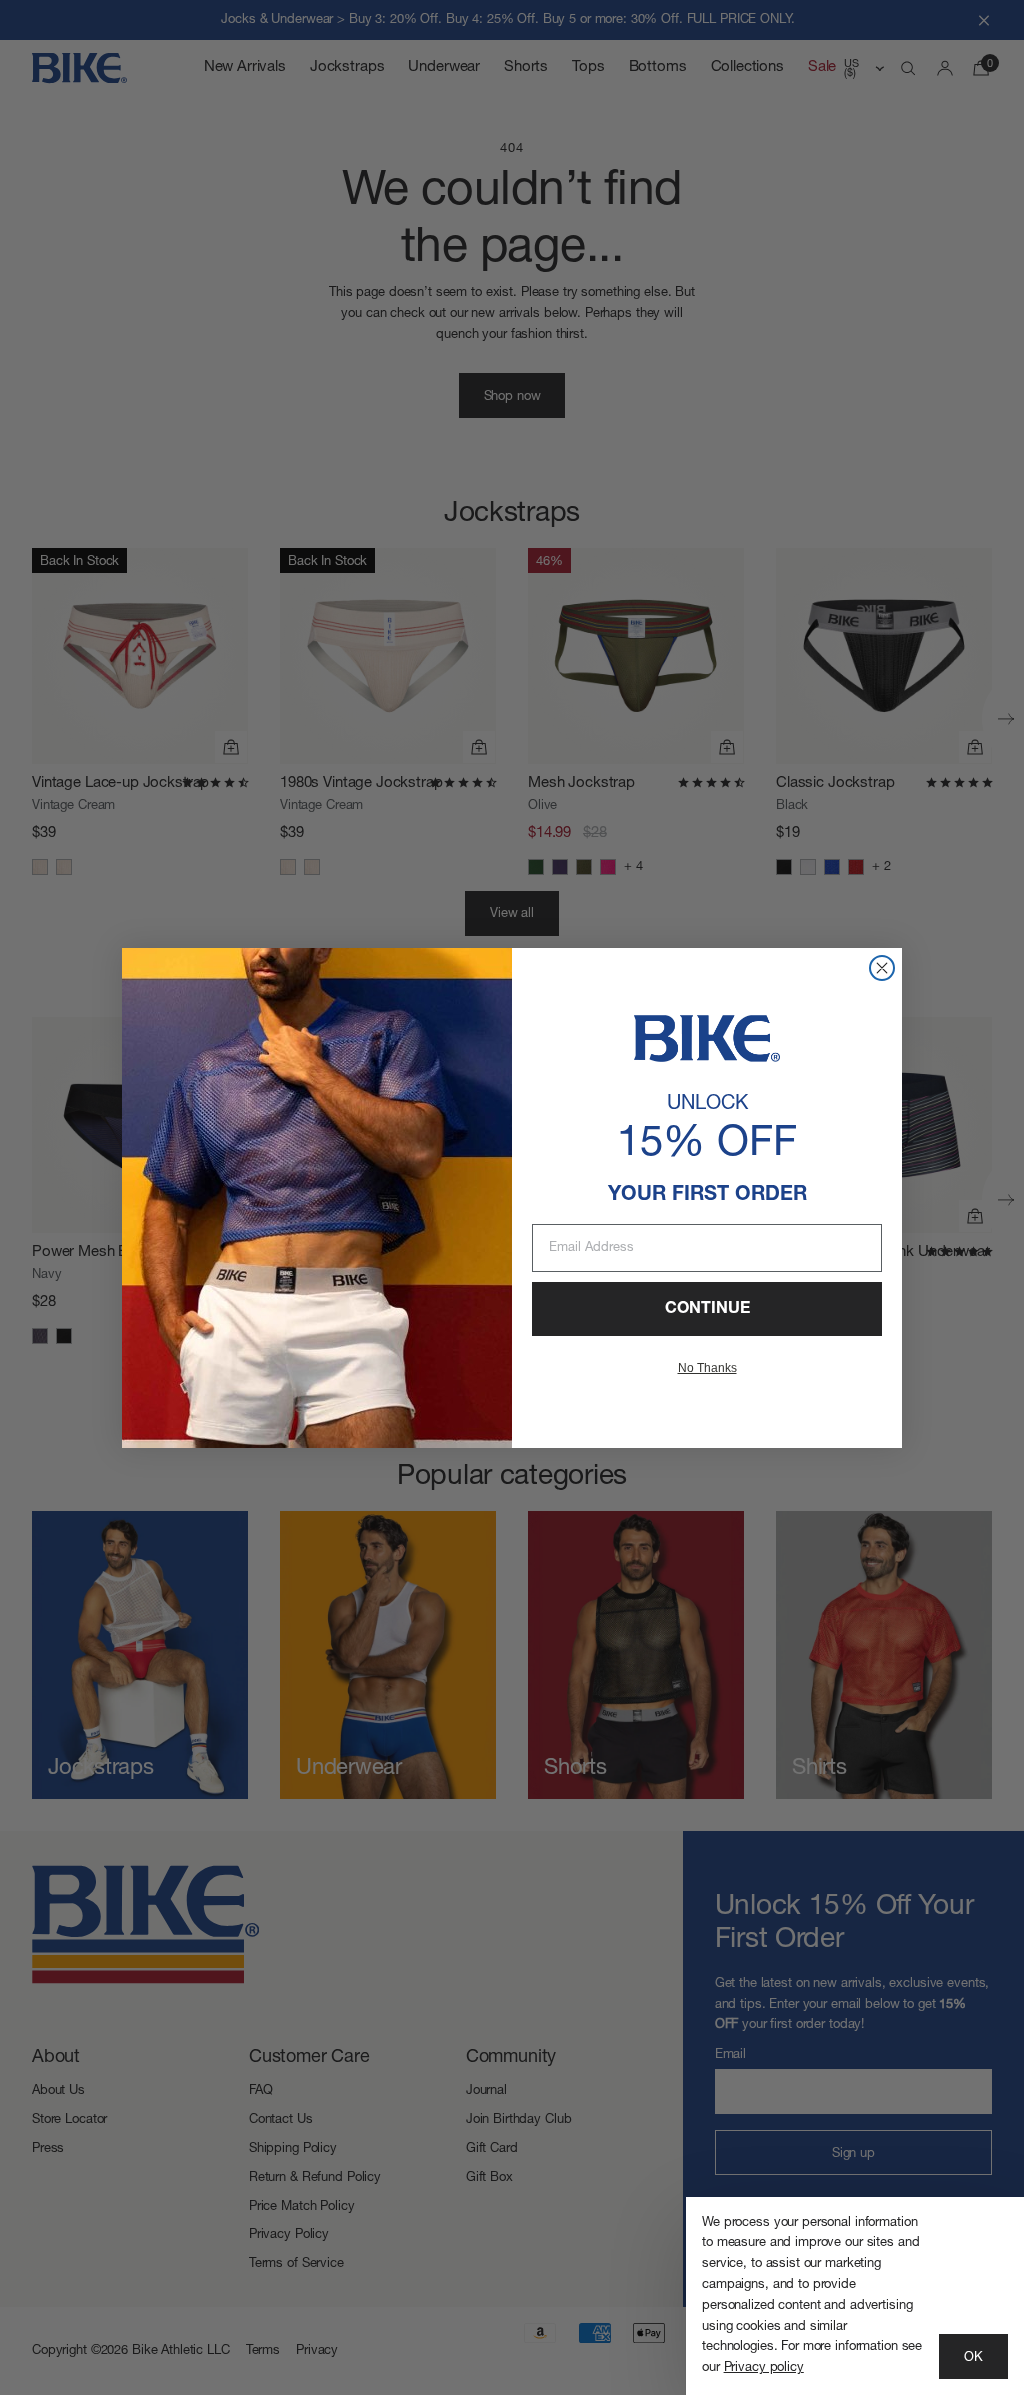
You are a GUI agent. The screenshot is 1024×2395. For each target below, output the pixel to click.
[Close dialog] (882, 968)
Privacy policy (764, 2367)
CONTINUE (707, 1309)
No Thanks (707, 1368)
